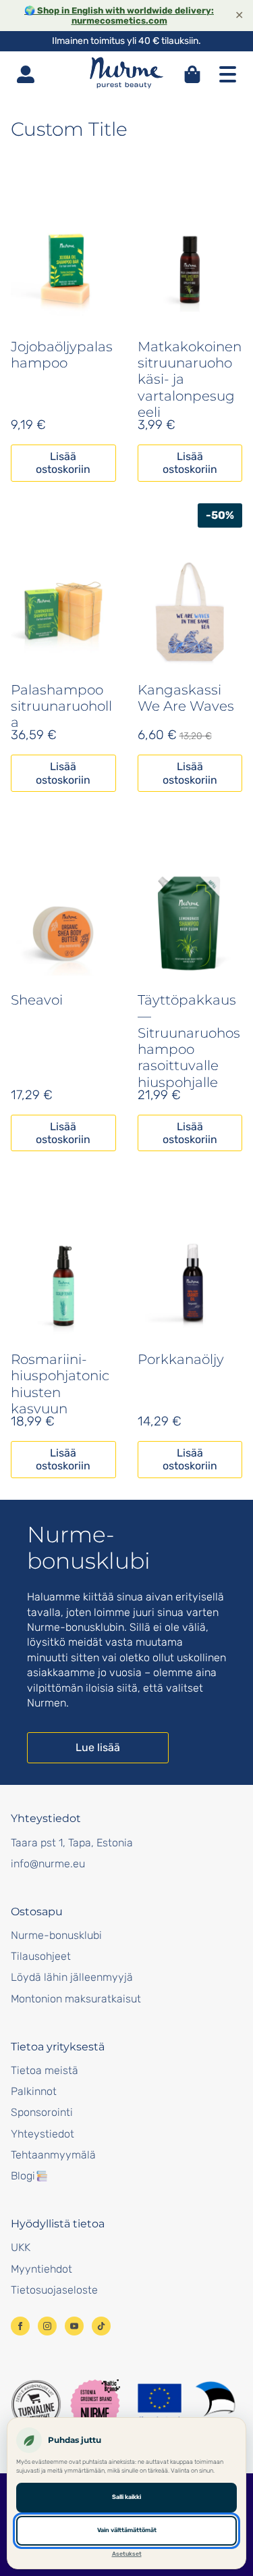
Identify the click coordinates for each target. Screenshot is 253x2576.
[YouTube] (74, 2326)
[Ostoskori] (192, 74)
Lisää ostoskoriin (63, 463)
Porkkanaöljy (181, 1359)
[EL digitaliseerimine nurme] (186, 2404)
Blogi (23, 2176)
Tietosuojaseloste (54, 2290)
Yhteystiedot (43, 2134)
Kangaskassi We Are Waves (186, 698)
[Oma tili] (26, 74)
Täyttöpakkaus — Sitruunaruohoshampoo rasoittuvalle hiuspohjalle (189, 1041)
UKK (21, 2247)
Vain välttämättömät (127, 2530)
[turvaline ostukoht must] (36, 2404)
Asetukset (127, 2554)
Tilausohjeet (41, 1956)
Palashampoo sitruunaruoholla (61, 706)
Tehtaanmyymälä (53, 2155)
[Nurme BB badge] (95, 2404)
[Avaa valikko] (227, 74)
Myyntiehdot (41, 2269)
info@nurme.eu (48, 1864)
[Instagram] (47, 2326)
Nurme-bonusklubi (56, 1935)
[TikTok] (101, 2326)
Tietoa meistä (45, 2070)
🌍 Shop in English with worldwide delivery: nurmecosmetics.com (119, 16)
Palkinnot (34, 2091)
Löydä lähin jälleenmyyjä (72, 1977)
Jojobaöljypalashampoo (62, 355)
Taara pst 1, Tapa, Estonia (72, 1843)
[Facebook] (20, 2326)
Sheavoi (37, 1000)
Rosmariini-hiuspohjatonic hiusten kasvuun (60, 1384)
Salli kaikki (126, 2497)
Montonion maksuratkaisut (76, 1999)
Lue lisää (98, 1747)
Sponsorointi (42, 2112)
